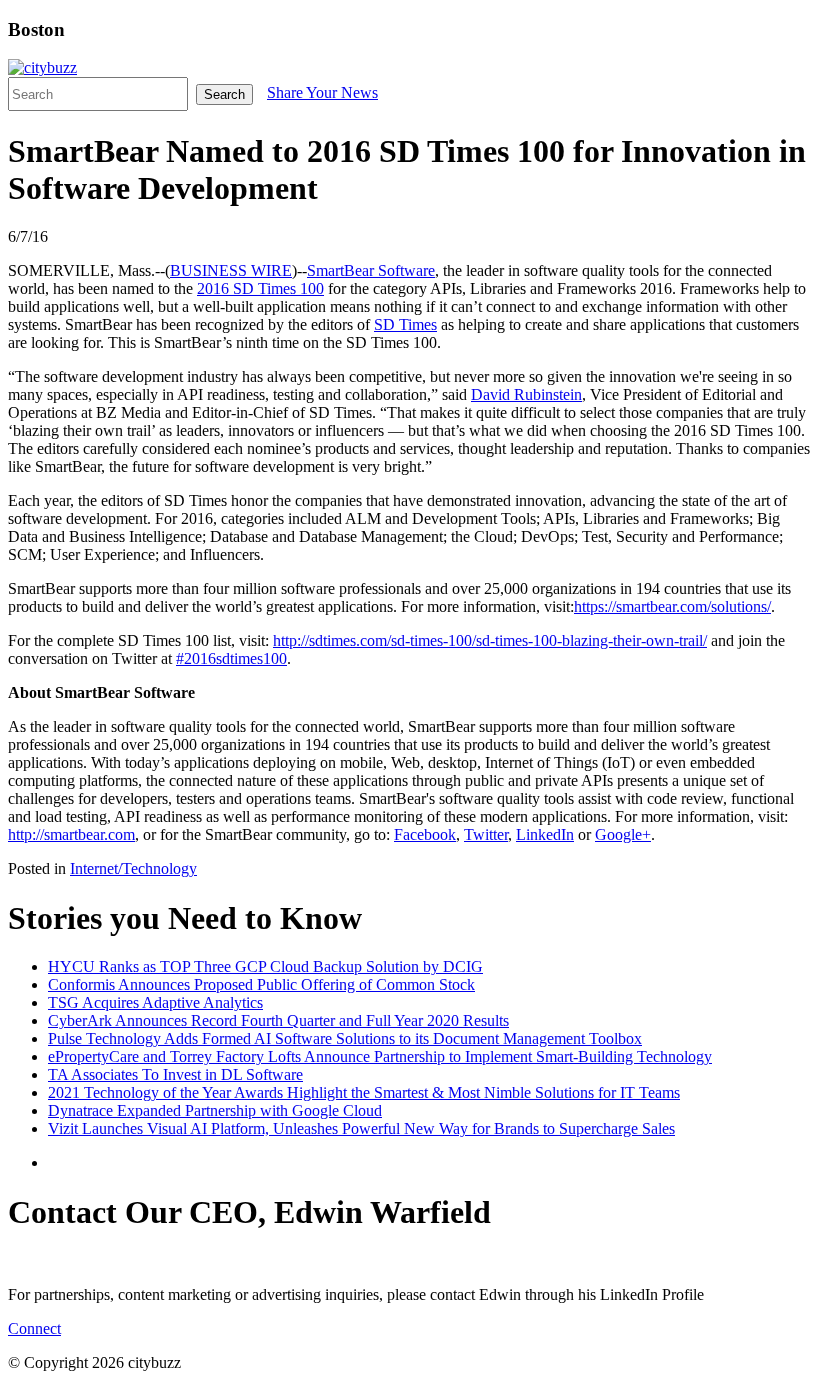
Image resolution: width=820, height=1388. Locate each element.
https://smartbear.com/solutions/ (672, 606)
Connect (34, 1328)
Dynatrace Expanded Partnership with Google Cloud (215, 1110)
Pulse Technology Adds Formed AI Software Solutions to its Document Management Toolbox (345, 1038)
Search (224, 94)
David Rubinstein (526, 394)
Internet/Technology (133, 868)
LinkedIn (545, 834)
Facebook (425, 834)
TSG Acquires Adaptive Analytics (155, 1002)
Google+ (623, 834)
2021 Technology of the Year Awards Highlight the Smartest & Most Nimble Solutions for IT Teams (364, 1092)
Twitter (486, 834)
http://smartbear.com (71, 834)
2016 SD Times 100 (260, 288)
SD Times (405, 324)
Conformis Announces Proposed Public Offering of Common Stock (261, 984)
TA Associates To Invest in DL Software (175, 1074)
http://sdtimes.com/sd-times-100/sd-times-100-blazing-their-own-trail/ (490, 640)
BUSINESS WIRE (231, 270)
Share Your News (322, 92)
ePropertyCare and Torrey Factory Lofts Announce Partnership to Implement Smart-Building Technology (380, 1056)
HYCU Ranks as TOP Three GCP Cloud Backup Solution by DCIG (265, 966)
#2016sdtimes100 (231, 658)
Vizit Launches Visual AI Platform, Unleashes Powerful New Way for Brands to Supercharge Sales (361, 1128)
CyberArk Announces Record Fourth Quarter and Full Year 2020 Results (278, 1020)
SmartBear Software (371, 270)
